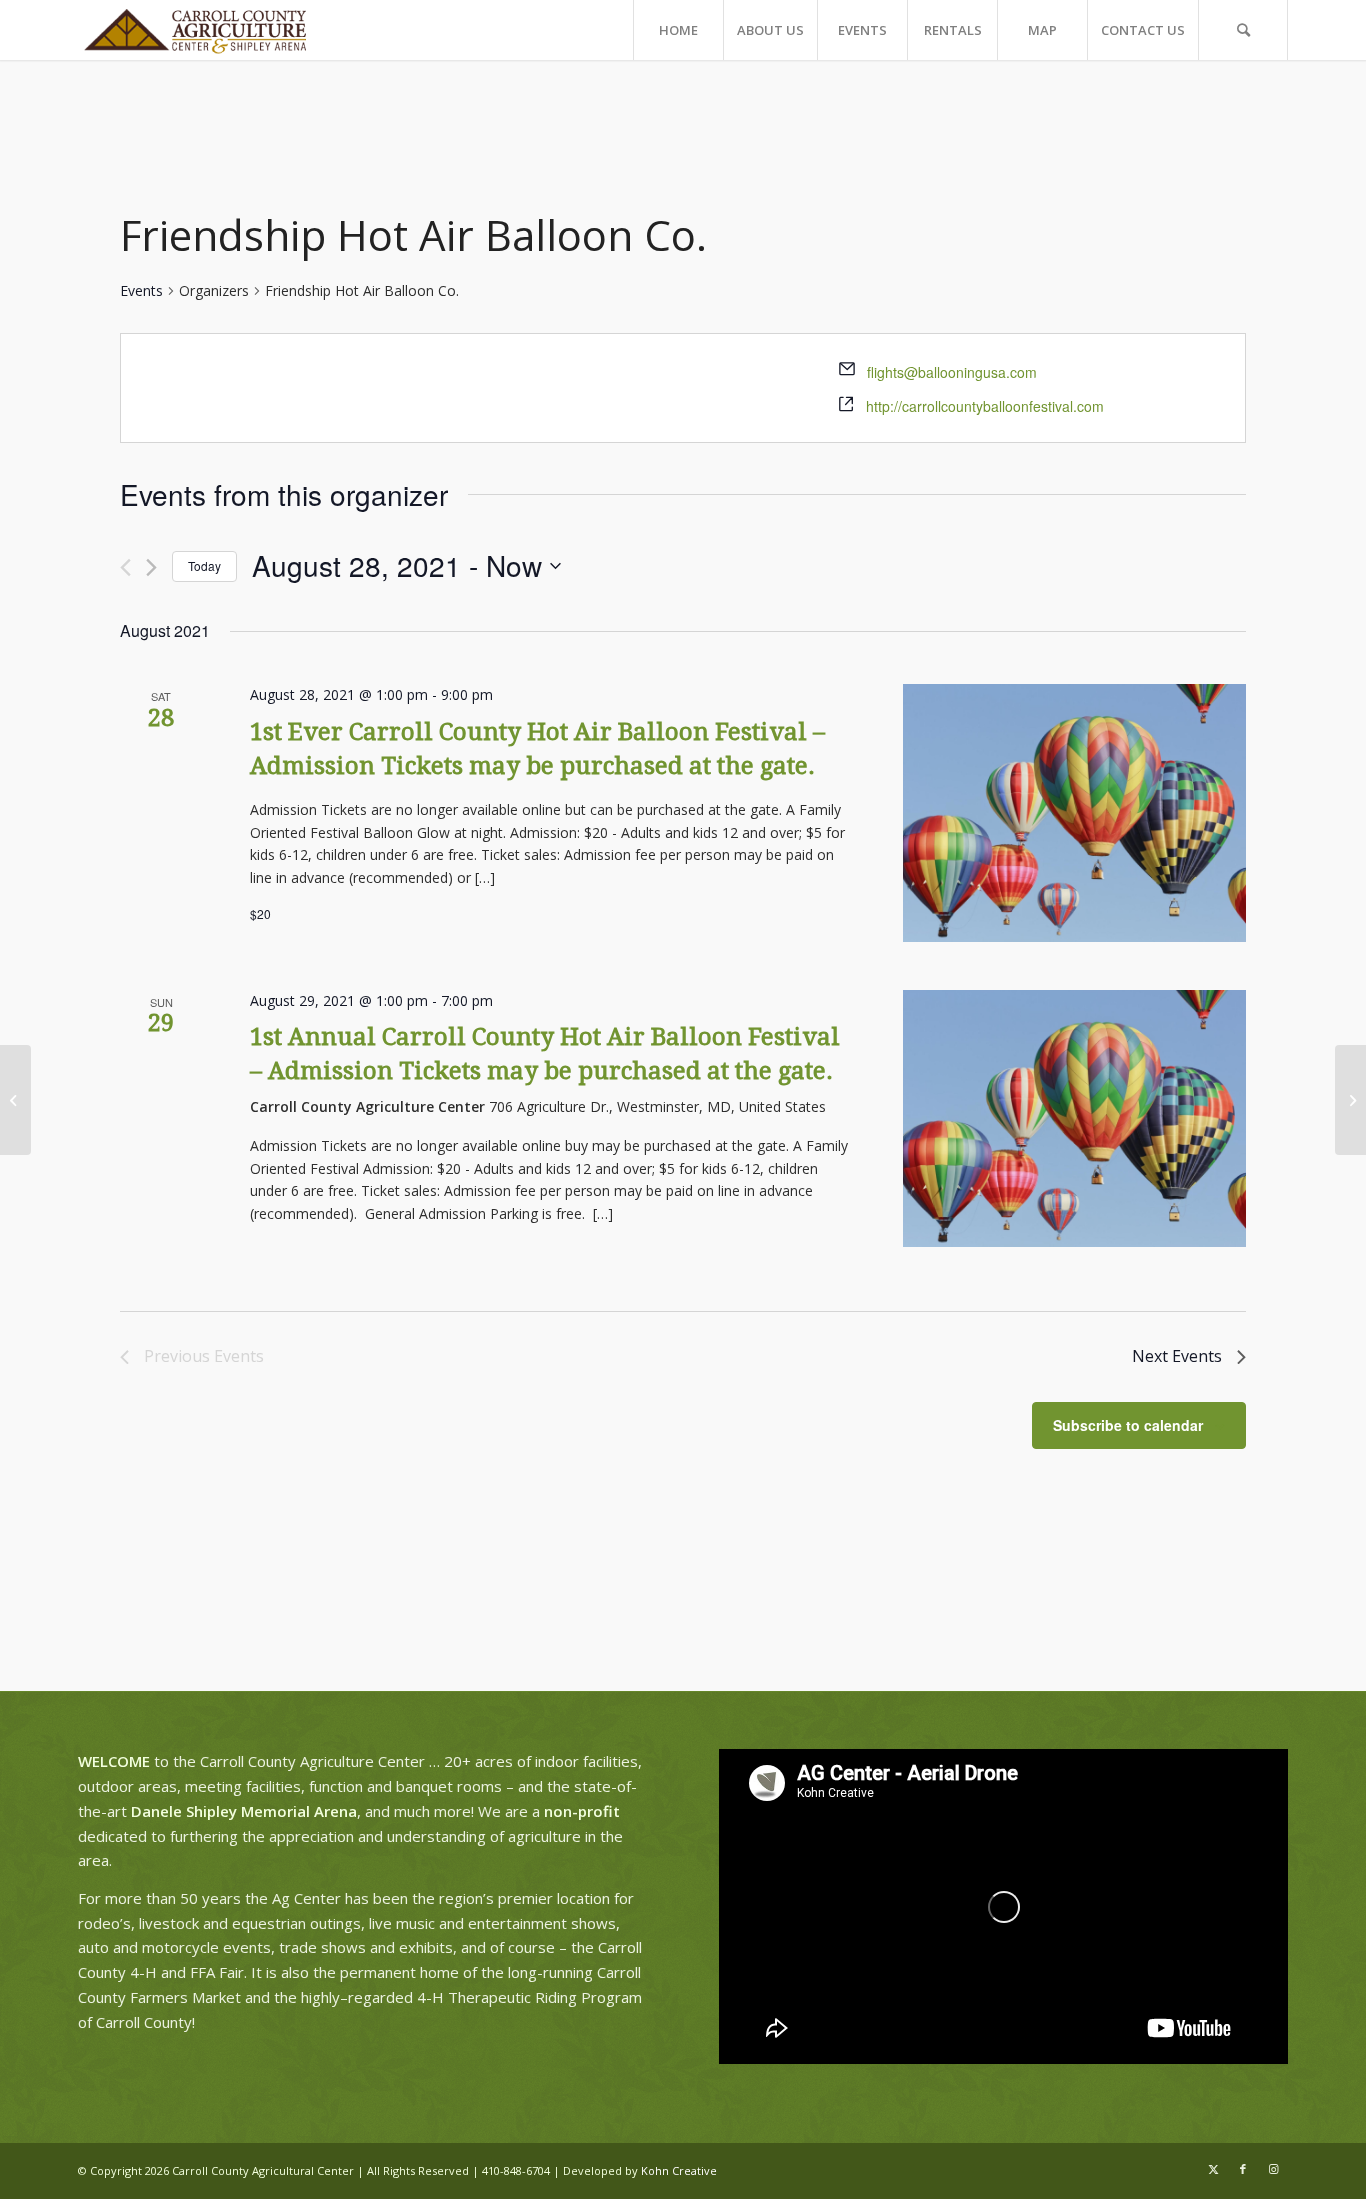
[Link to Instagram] (1273, 2169)
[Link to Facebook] (1243, 2169)
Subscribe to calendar (1128, 1425)
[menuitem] (678, 30)
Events (141, 290)
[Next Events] (151, 567)
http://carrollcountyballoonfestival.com (985, 406)
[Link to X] (1213, 2169)
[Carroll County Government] (15, 1100)
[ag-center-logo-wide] (195, 30)
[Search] (1243, 30)
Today (204, 565)
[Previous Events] (125, 567)
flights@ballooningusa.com (952, 372)
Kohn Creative (679, 2170)
